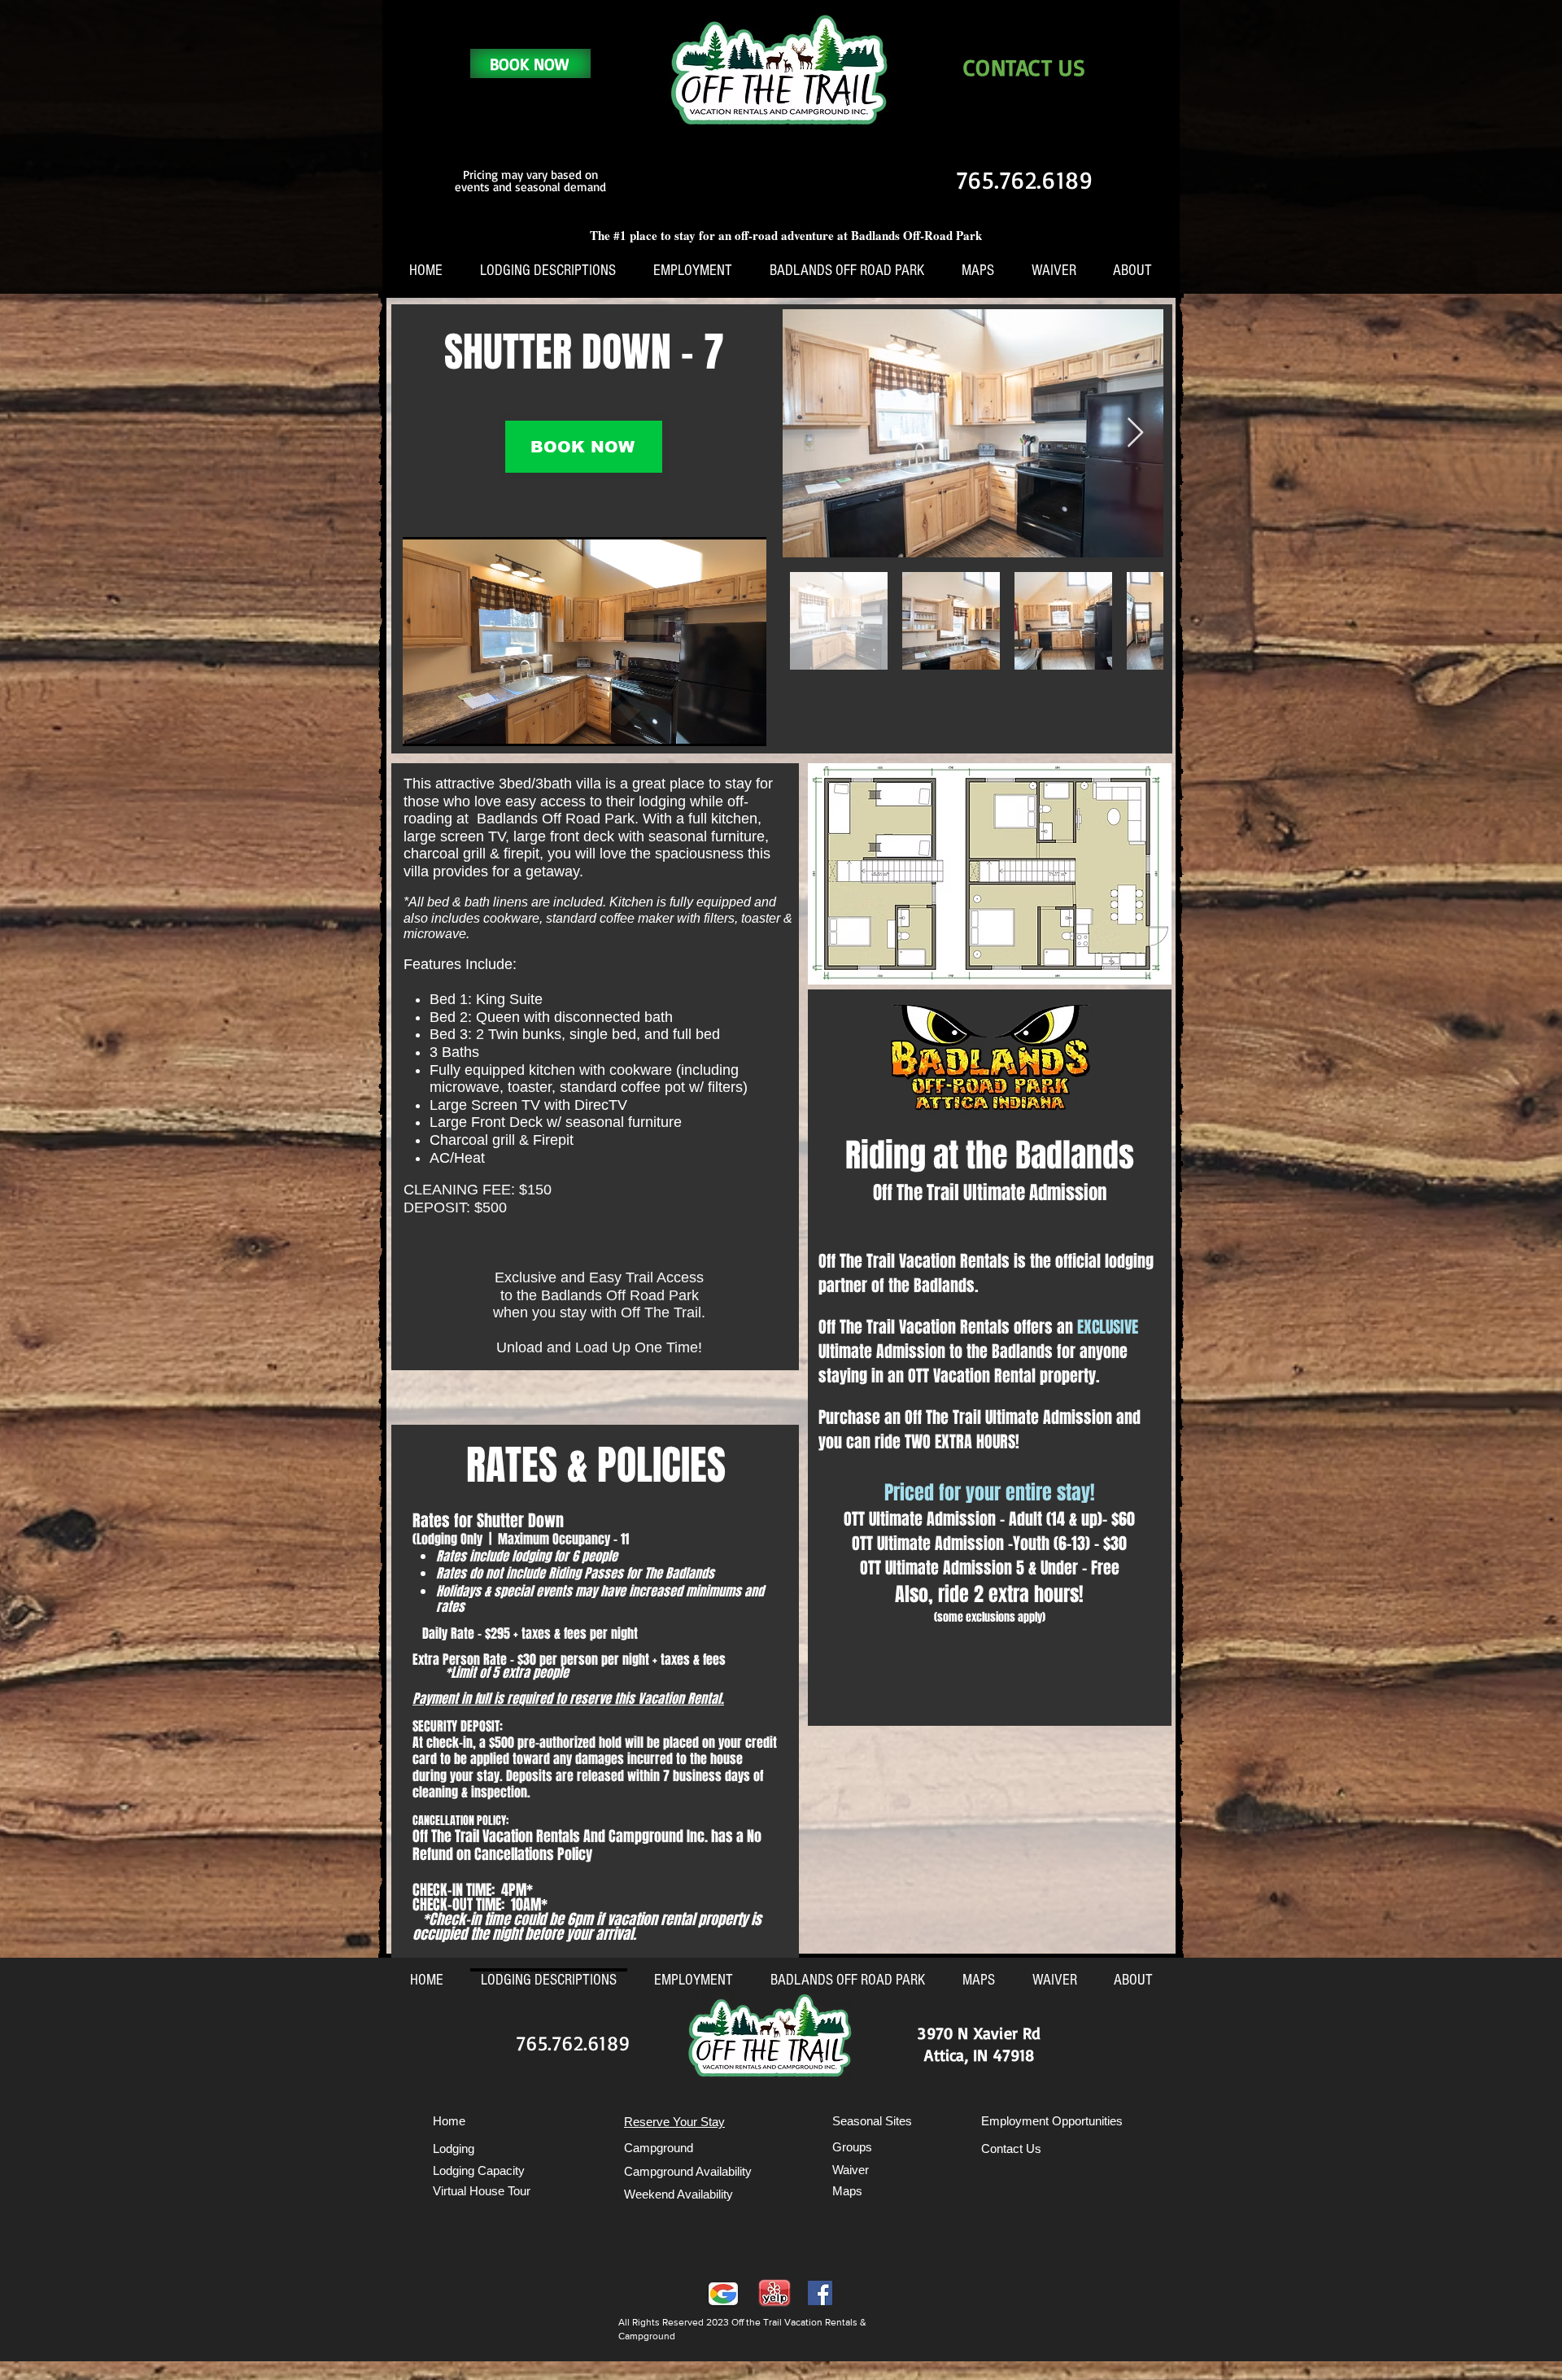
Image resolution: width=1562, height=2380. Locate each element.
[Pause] (424, 724)
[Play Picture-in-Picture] (717, 724)
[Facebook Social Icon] (820, 2293)
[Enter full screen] (744, 724)
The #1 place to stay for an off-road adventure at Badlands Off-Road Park (786, 235)
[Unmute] (452, 724)
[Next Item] (1135, 433)
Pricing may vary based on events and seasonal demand (530, 181)
